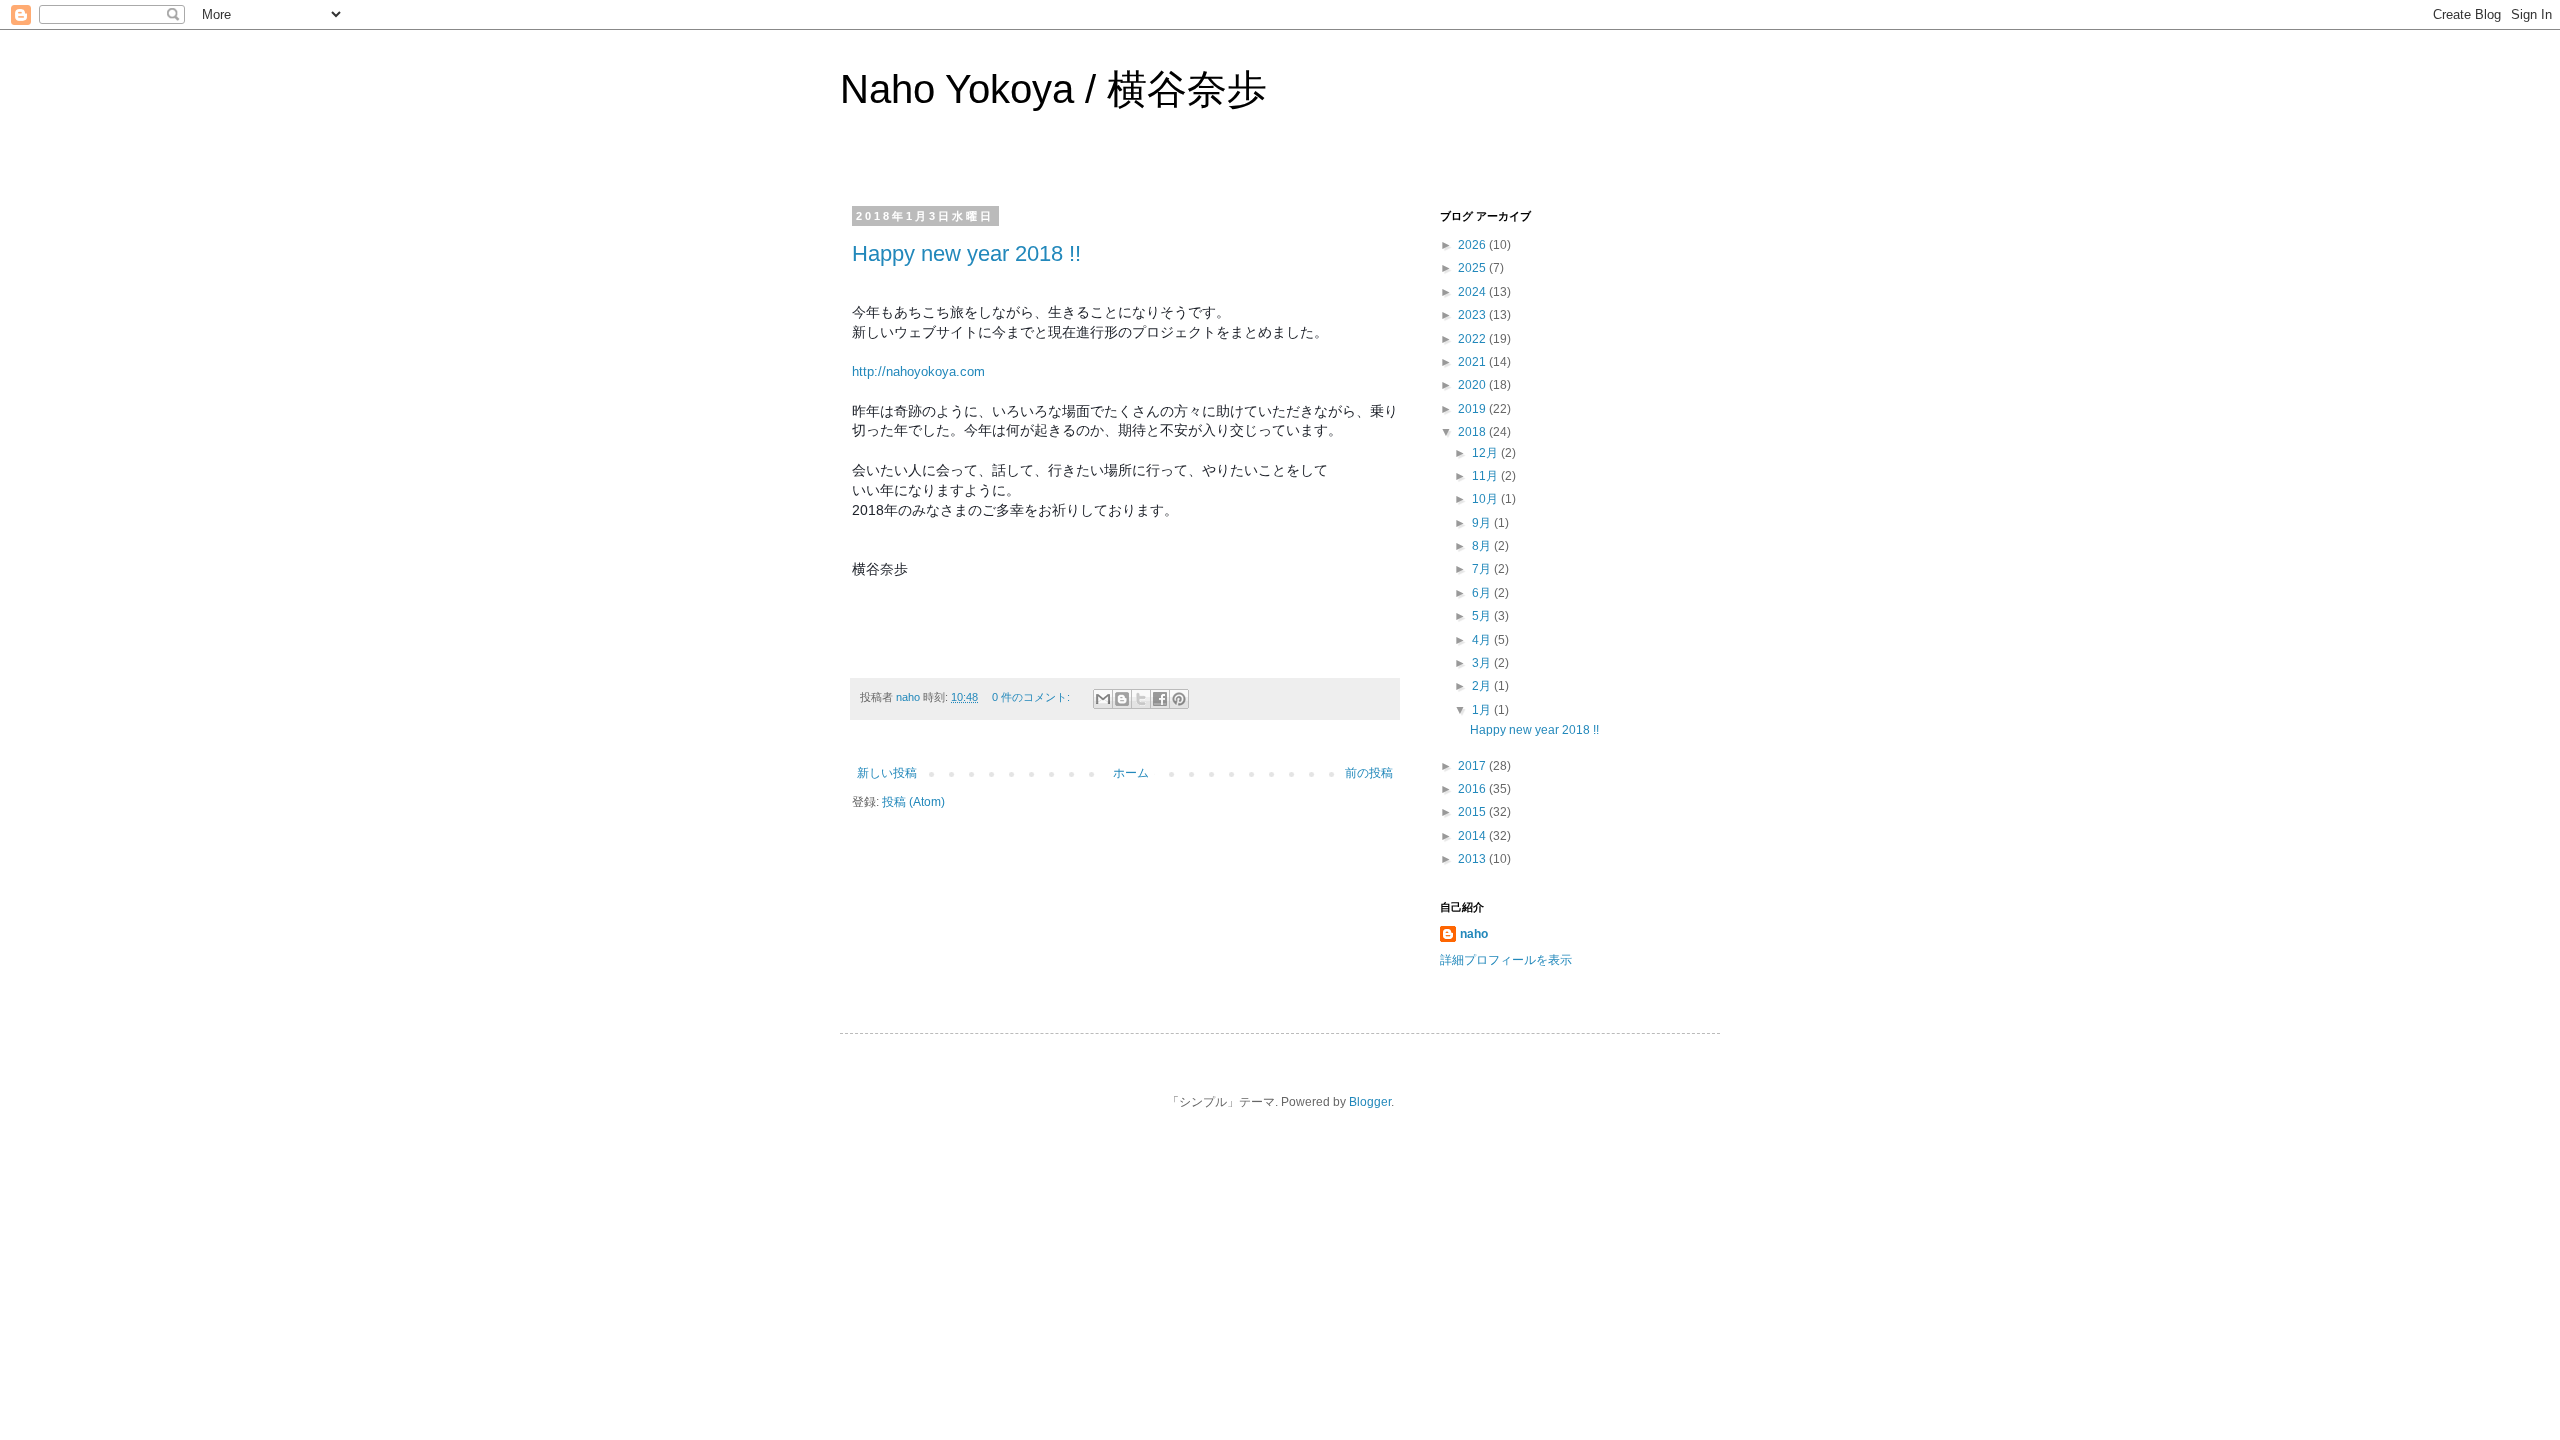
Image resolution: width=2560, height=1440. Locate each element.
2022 (1473, 339)
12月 (1486, 453)
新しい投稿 (887, 773)
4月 (1483, 640)
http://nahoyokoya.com (918, 371)
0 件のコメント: (1032, 697)
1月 (1483, 710)
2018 (1473, 432)
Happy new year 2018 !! (966, 253)
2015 (1473, 812)
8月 (1483, 546)
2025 (1473, 268)
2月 (1483, 686)
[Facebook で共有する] (1160, 699)
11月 (1486, 476)
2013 (1473, 859)
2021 (1473, 362)
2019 (1473, 409)
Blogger (1370, 1102)
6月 (1483, 593)
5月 (1483, 616)
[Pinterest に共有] (1179, 699)
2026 (1473, 245)
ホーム (1131, 773)
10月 (1486, 499)
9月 (1483, 523)
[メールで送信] (1103, 699)
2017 (1473, 766)
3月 (1483, 663)
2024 (1473, 292)
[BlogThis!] (1122, 699)
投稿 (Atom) (913, 802)
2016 (1473, 789)
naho (1474, 934)
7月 (1483, 569)
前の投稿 (1369, 773)
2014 (1473, 836)
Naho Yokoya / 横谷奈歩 (1053, 89)
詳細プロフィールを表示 (1506, 960)
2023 (1473, 315)
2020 (1473, 385)
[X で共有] (1141, 699)
